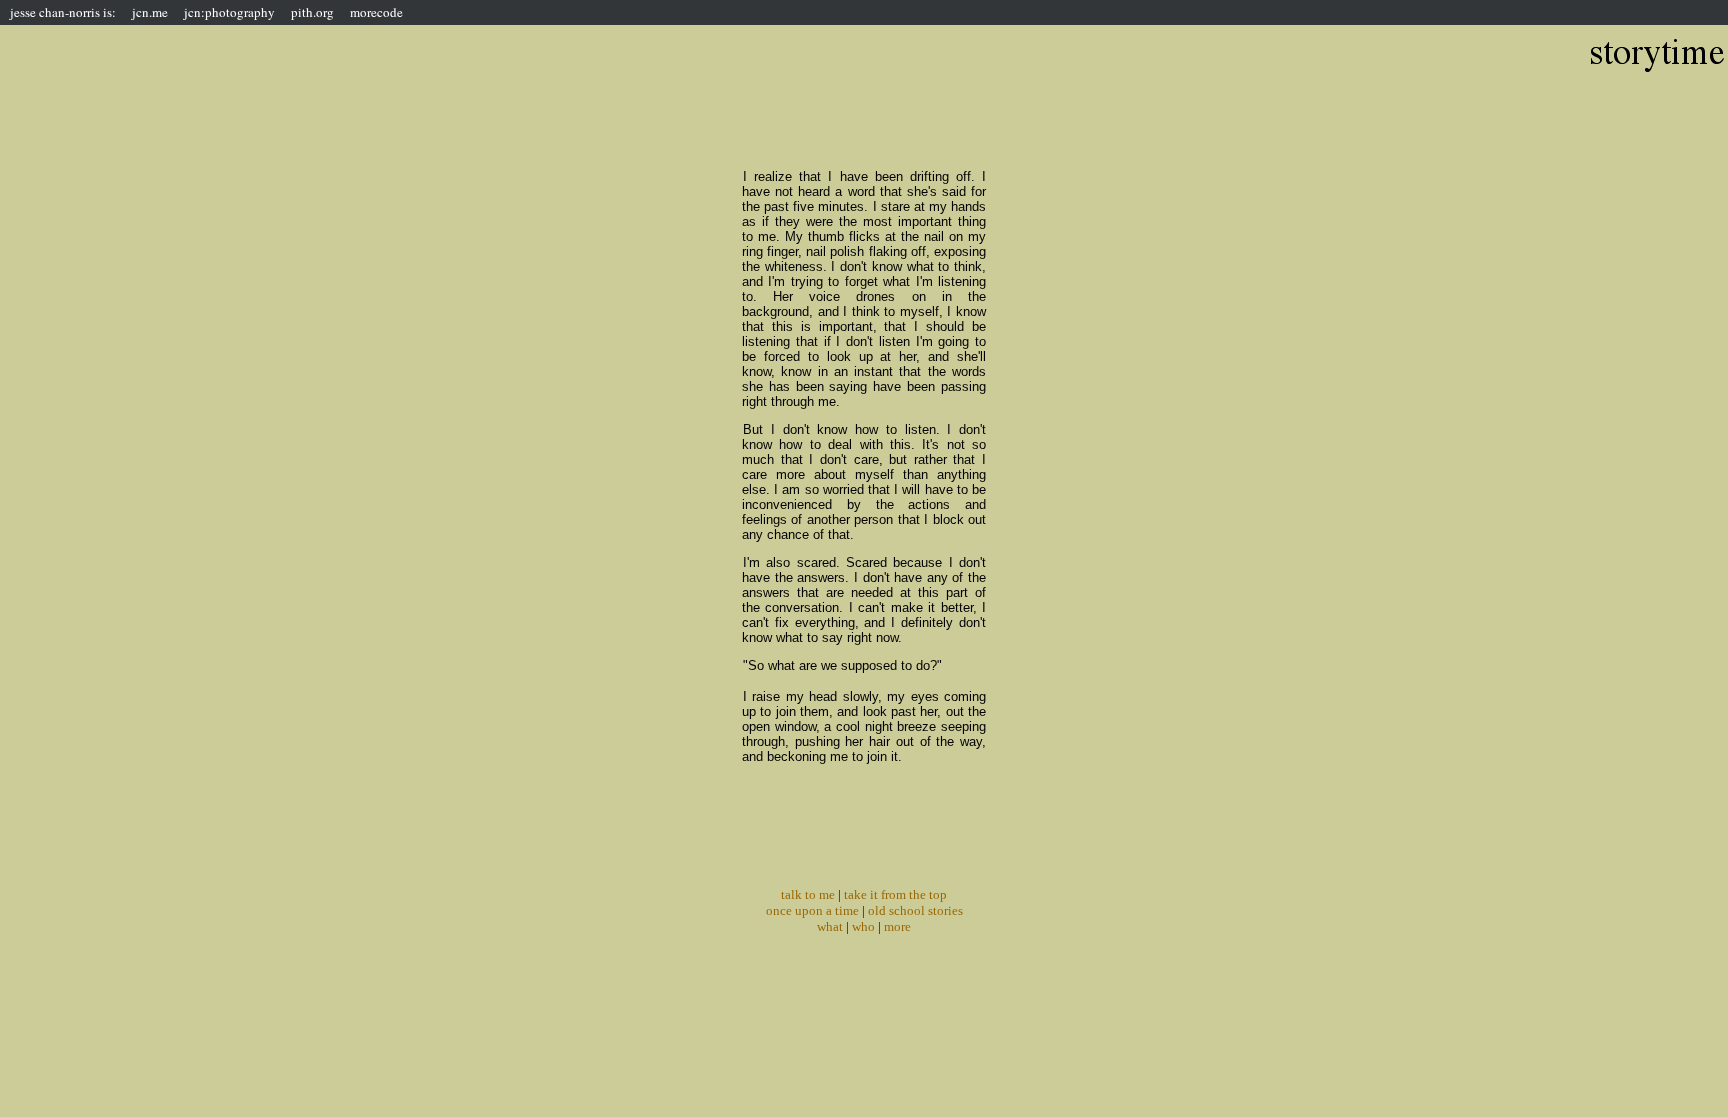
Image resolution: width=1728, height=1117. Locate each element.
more (897, 926)
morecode (376, 12)
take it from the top (895, 894)
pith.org (312, 12)
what (830, 926)
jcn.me (150, 12)
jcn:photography (229, 12)
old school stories (915, 910)
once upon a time (812, 910)
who (863, 926)
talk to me (808, 894)
